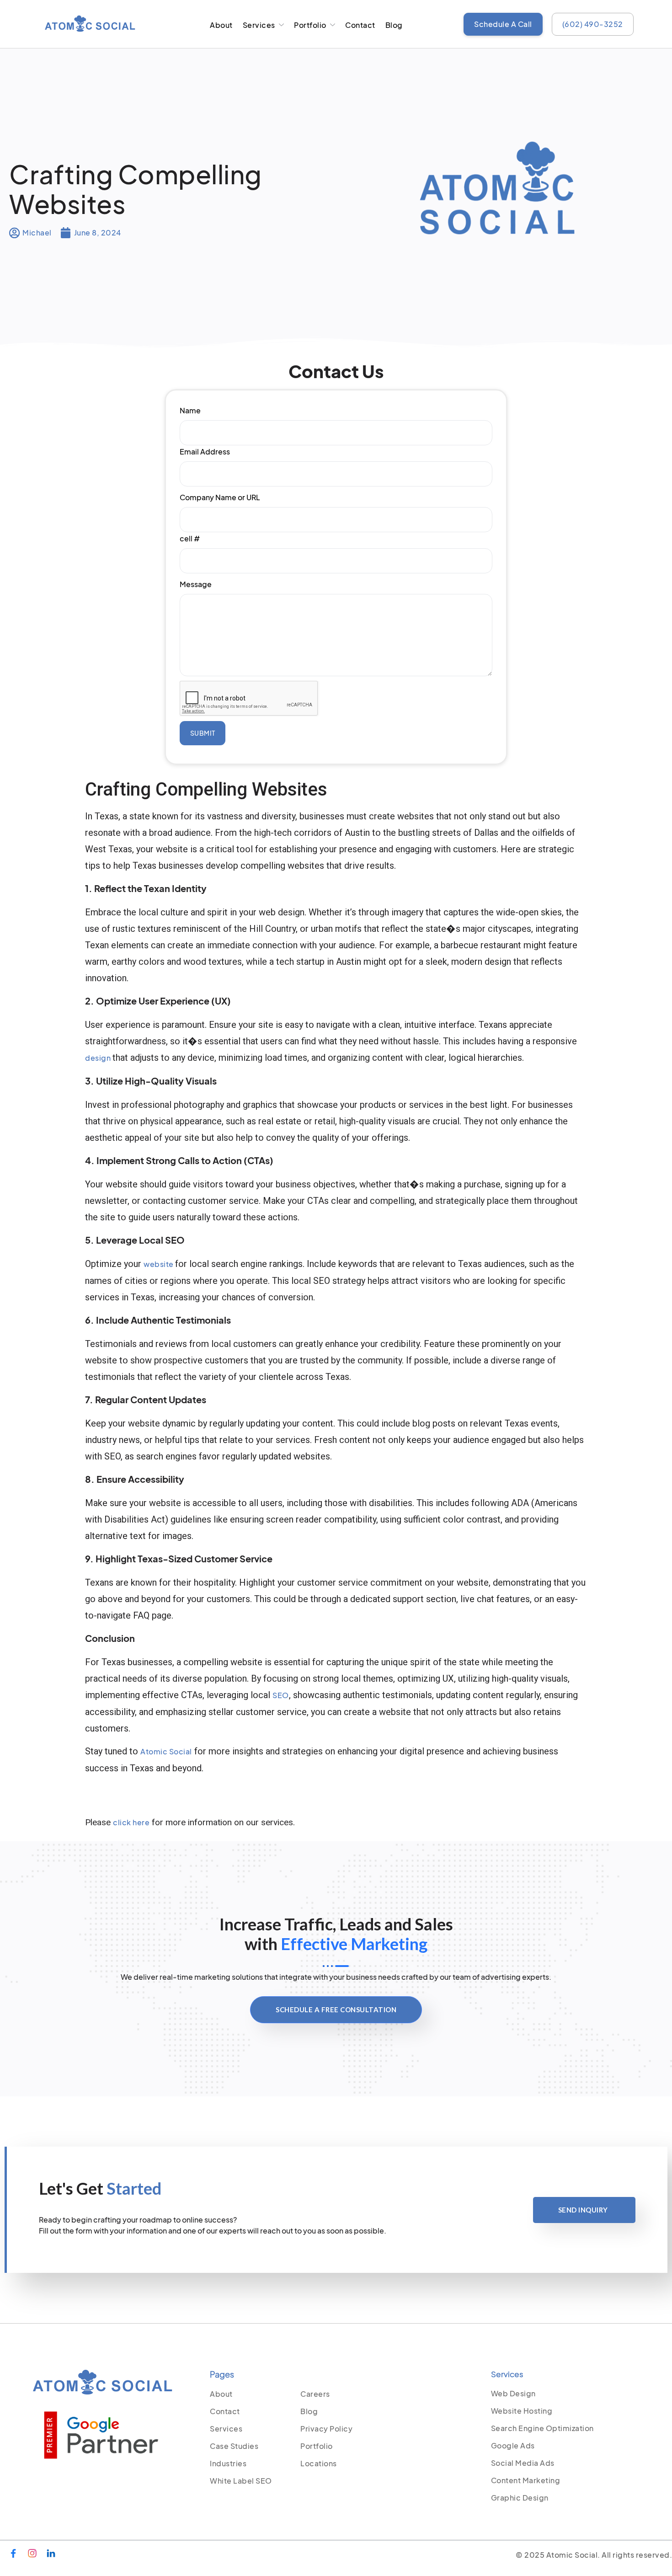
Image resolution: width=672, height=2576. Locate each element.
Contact (360, 25)
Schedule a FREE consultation (336, 2009)
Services (259, 25)
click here (131, 1822)
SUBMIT (203, 733)
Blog (394, 25)
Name (190, 410)
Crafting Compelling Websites (136, 188)
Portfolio (310, 25)
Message (196, 584)
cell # (190, 538)
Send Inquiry (583, 2210)
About (221, 25)
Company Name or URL (220, 497)
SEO (281, 1695)
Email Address (205, 452)
